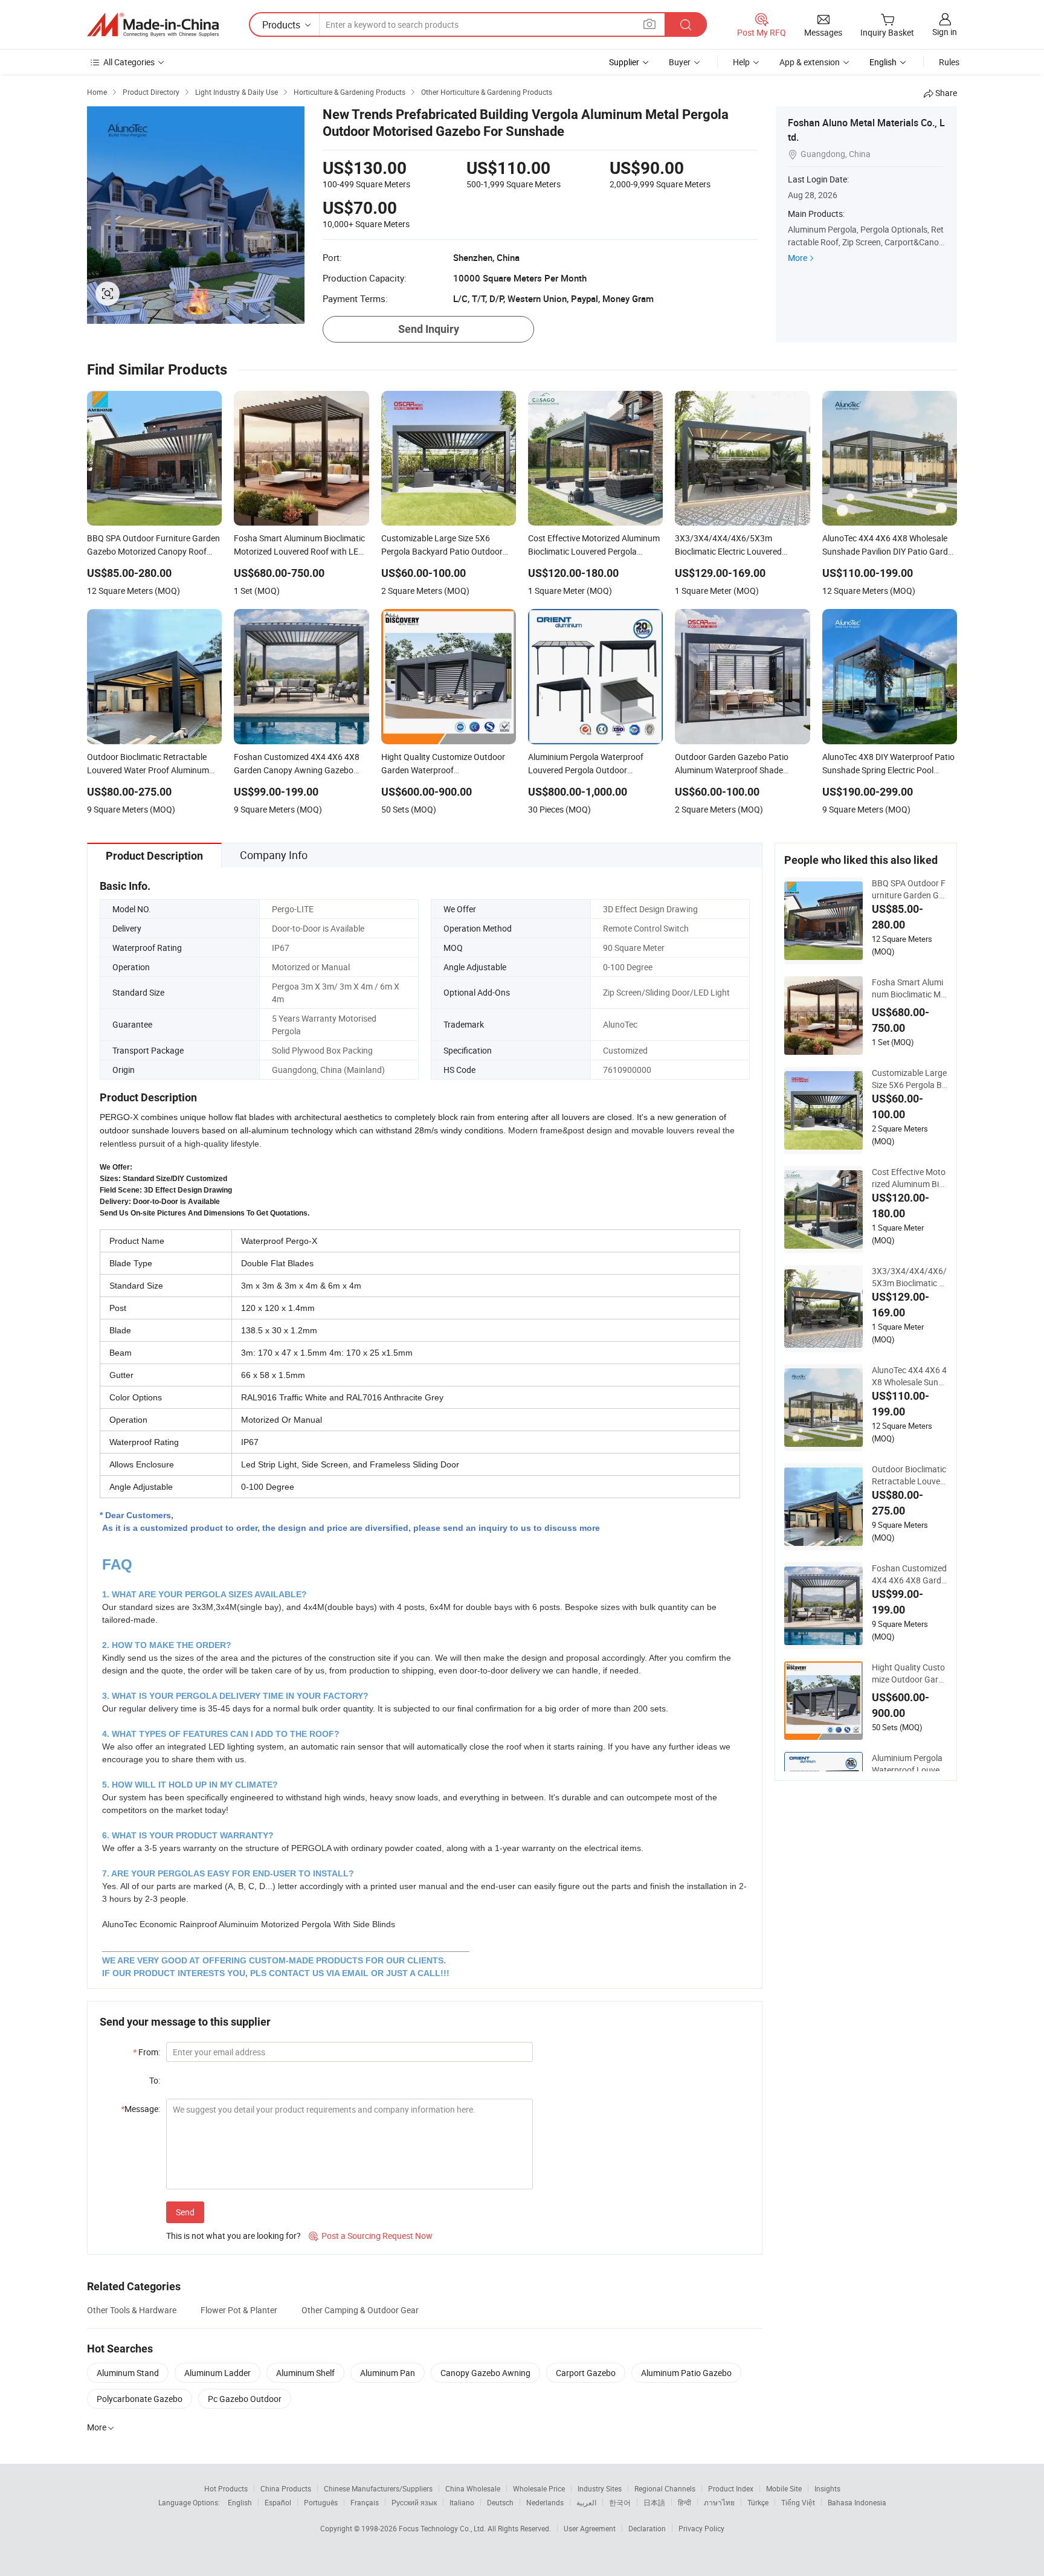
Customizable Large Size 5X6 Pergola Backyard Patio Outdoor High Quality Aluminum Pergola (909, 1079)
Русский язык (414, 2502)
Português (321, 2502)
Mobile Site (784, 2488)
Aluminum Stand (128, 2373)
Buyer (680, 62)
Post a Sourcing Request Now (371, 2236)
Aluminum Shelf (305, 2373)
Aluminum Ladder (217, 2373)
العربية (586, 2502)
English (240, 2502)
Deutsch (500, 2502)
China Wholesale (473, 2488)
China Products (286, 2488)
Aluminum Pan (388, 2373)
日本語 (654, 2502)
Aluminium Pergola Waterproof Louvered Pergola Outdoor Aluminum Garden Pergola (909, 1764)
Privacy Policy (701, 2528)
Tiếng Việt (798, 2502)
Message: (140, 2109)
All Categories (129, 62)
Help (741, 62)
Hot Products (226, 2488)
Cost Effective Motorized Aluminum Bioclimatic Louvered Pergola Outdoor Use (909, 1178)
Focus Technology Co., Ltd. (443, 2528)
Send (185, 2212)
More (797, 258)
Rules (949, 62)
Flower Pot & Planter (239, 2310)
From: (147, 2052)
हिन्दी (685, 2502)
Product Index (731, 2488)
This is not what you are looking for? (234, 2236)
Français (365, 2502)
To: (155, 2080)
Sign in (945, 32)
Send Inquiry (429, 329)
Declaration (647, 2528)
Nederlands (545, 2502)
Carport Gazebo (586, 2373)
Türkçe (758, 2502)
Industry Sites (600, 2488)
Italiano (462, 2502)
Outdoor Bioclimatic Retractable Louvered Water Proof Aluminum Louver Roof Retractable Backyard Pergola (910, 1475)
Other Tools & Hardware (132, 2310)
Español (278, 2502)
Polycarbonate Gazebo (140, 2399)
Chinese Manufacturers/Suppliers (378, 2488)
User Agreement (590, 2528)
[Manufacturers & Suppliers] (153, 25)
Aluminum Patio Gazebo (686, 2373)
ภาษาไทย (719, 2502)
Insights (827, 2488)
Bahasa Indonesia (857, 2502)
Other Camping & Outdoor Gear (360, 2310)
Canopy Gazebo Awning (485, 2373)
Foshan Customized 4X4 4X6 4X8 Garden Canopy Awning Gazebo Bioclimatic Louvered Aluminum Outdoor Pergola (909, 1574)
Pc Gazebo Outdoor (245, 2399)
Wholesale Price (539, 2488)
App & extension (810, 62)
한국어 (620, 2502)
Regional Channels (665, 2488)
